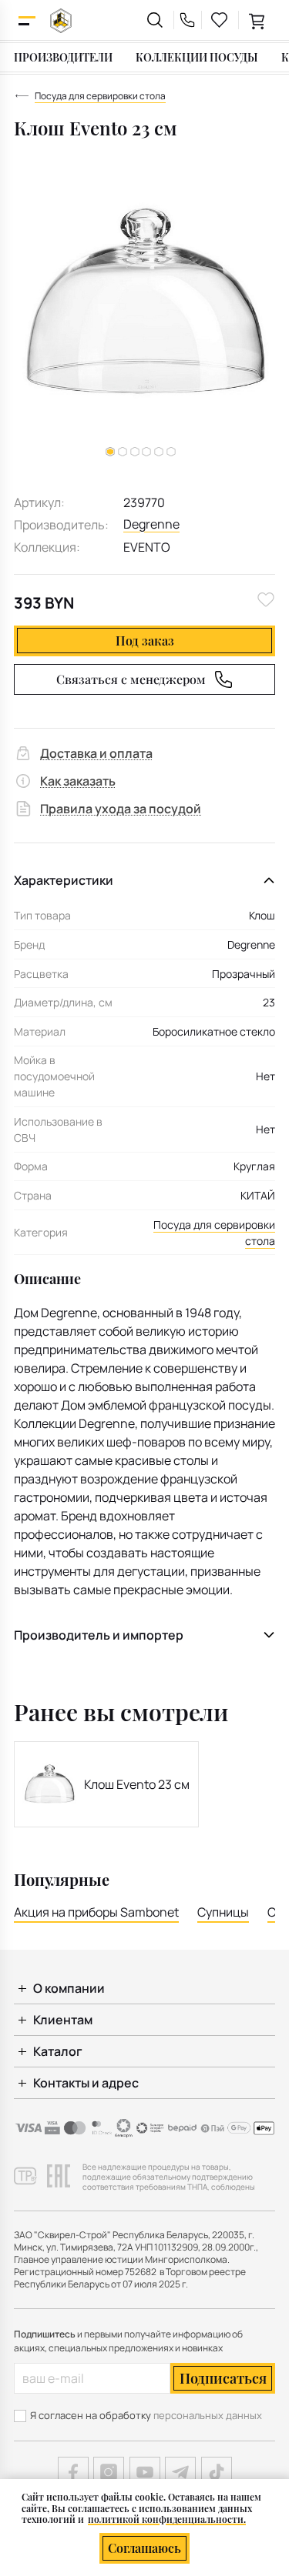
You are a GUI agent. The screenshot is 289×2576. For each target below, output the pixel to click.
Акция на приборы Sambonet (96, 1912)
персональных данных (208, 2415)
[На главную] (61, 20)
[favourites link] (220, 20)
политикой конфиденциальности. (167, 2519)
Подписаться (223, 2378)
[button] (123, 452)
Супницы (223, 1912)
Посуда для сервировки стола (214, 1233)
